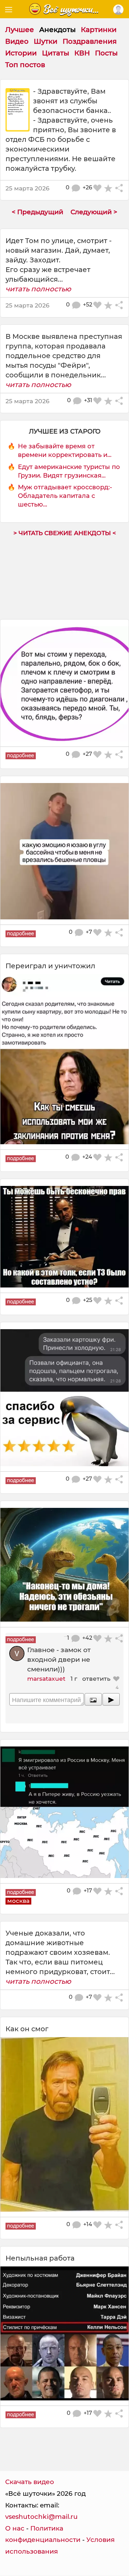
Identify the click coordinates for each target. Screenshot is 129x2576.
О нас (15, 2528)
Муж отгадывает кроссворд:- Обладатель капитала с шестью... (65, 496)
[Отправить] (111, 1699)
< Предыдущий (37, 212)
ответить (96, 1678)
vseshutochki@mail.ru (41, 2517)
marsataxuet (46, 1678)
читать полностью (38, 289)
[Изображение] (93, 1699)
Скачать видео (30, 2482)
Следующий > (94, 212)
